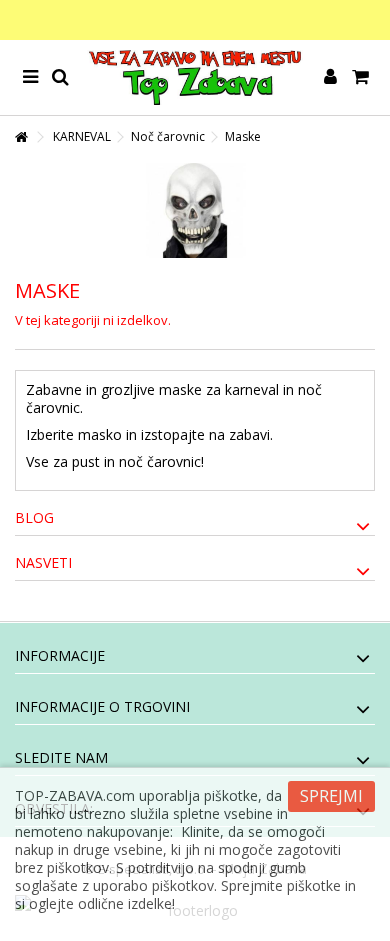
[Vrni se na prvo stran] (21, 137)
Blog (34, 517)
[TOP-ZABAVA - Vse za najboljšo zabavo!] (195, 77)
